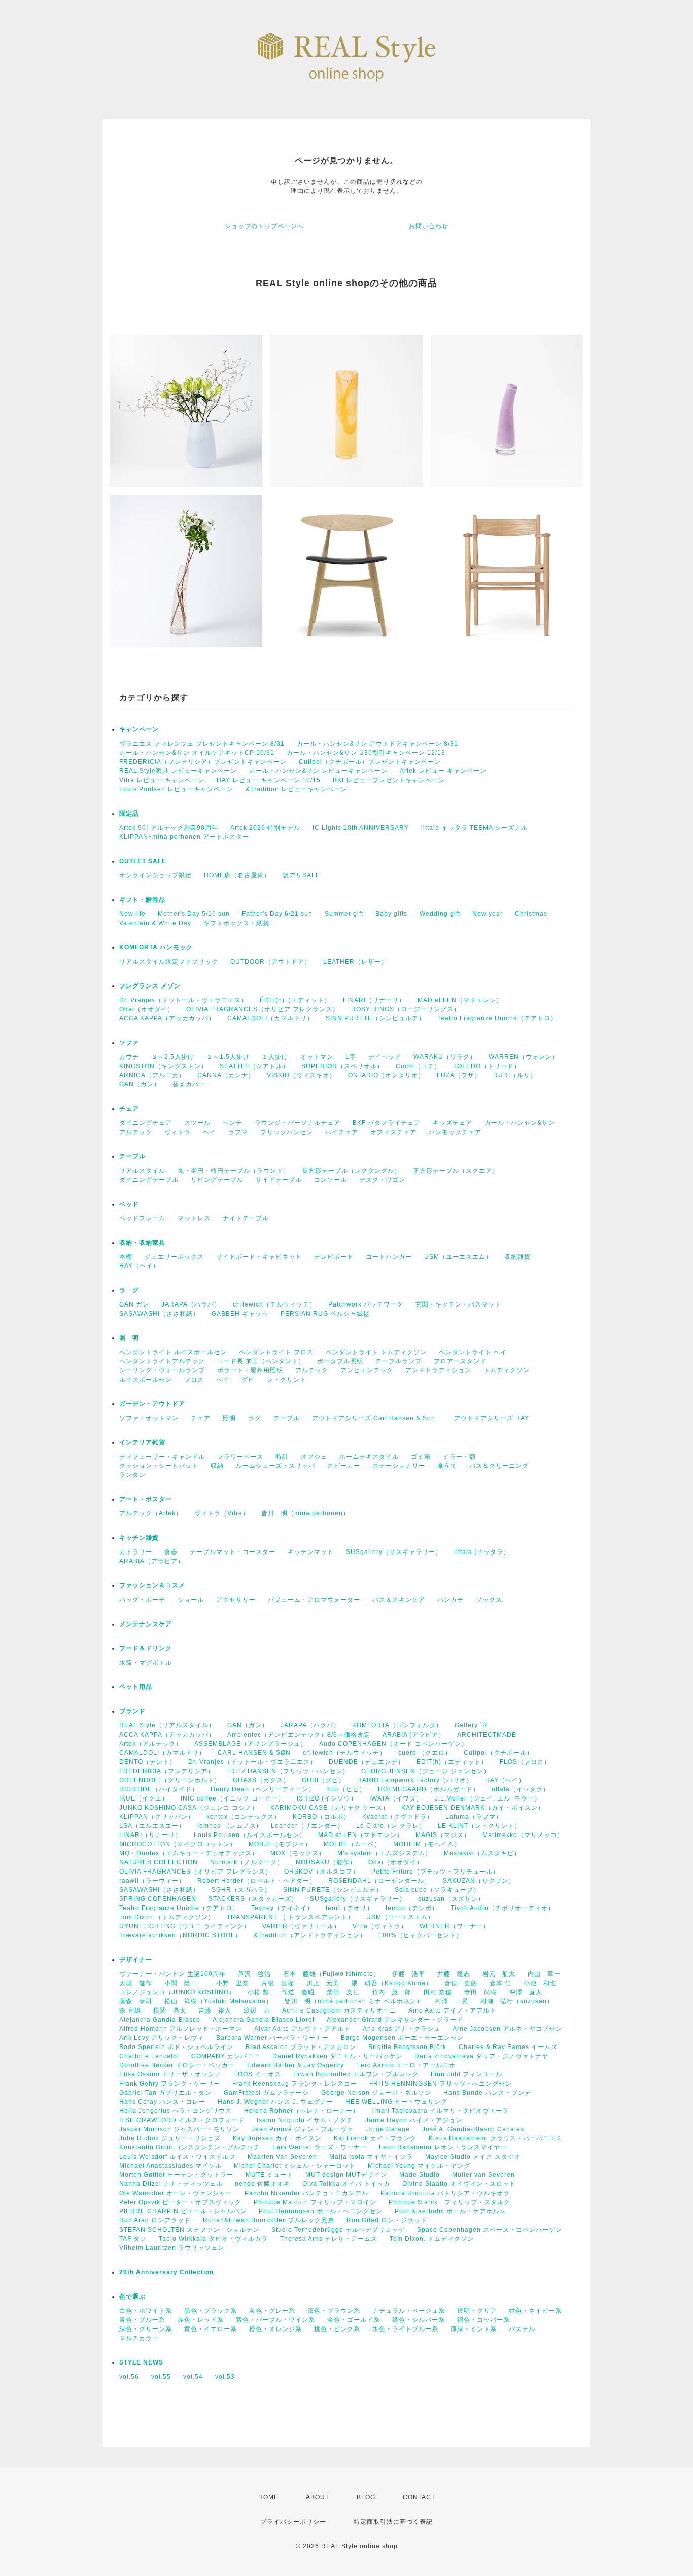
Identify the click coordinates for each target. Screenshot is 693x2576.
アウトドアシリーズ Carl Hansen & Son (377, 1418)
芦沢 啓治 (254, 1974)
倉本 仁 (500, 1983)
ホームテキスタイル (369, 1457)
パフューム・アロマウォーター (314, 1600)
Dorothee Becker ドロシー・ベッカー (177, 2065)
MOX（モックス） (298, 1853)
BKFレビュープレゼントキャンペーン (389, 780)
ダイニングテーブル (149, 1180)
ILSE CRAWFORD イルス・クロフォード (182, 2120)
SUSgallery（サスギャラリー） (394, 1552)
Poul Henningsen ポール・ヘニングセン (321, 2211)
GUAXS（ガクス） (261, 1780)
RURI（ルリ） (515, 1075)
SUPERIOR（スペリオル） (342, 1066)
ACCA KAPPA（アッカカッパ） (167, 1018)
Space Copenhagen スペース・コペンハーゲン (490, 2230)
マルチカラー (139, 2338)
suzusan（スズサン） (451, 1899)
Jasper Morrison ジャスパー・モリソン (179, 2129)
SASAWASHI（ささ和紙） (159, 1314)
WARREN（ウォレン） (524, 1057)
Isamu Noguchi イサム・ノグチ (305, 2120)
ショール (191, 1600)
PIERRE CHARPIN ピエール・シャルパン (183, 2211)
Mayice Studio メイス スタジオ (473, 2157)
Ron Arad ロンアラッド (155, 2220)
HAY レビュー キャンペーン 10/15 (269, 780)
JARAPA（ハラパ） (191, 1304)
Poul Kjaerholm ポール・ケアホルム (450, 2211)
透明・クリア (477, 2311)
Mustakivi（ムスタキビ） (482, 1853)
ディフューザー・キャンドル (162, 1457)
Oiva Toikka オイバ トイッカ (346, 2184)
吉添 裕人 (215, 2010)
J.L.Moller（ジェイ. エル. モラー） (488, 1798)
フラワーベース (240, 1457)
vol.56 (129, 2377)
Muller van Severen (483, 2175)
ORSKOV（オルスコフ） (322, 1872)
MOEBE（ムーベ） (352, 1844)
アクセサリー (236, 1600)
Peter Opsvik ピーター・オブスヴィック (180, 2202)
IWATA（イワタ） (396, 1798)
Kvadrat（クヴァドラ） (398, 1817)
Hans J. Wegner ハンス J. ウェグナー (275, 2102)
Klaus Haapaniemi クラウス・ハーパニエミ (496, 2138)
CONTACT (419, 2497)
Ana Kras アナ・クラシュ (402, 2029)
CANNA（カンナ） (226, 1075)
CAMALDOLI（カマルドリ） (270, 1018)
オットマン (317, 1057)
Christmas (531, 914)
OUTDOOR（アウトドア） (271, 962)
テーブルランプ (399, 1361)
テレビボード (334, 1257)
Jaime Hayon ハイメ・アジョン (414, 2120)
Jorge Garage (388, 2129)
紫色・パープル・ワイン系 (275, 2320)
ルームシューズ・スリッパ (275, 1466)
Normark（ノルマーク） (247, 1862)
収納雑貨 (517, 1257)
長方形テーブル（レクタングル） (351, 1171)
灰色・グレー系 (272, 2311)
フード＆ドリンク (146, 1648)
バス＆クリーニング (499, 1466)
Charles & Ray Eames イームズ (508, 2047)
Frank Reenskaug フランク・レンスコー (295, 2084)
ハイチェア (342, 1132)
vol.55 (161, 2377)
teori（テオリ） (350, 1908)
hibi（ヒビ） (346, 1789)
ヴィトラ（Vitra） (222, 1513)
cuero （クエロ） (425, 1753)
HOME (268, 2497)
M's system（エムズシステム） (385, 1853)
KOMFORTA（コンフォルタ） (397, 1725)
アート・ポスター (169, 1499)
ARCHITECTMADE (487, 1735)
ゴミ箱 (421, 1457)
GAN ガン (134, 1304)
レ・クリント (287, 1380)
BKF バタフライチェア (387, 1123)
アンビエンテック (367, 1370)
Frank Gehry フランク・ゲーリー (170, 2084)
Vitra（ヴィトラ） (380, 1926)
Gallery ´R (471, 1725)
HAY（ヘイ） (139, 1266)
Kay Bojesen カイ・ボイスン (277, 2138)
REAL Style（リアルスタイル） (167, 1725)
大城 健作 (136, 1983)
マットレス (194, 1218)
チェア (132, 1109)
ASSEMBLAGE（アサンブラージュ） (251, 1744)
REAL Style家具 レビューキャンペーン (178, 771)
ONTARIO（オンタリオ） (386, 1075)
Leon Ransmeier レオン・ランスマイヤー (443, 2147)
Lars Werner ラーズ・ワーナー (320, 2147)
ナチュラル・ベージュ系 (409, 2311)
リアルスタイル (142, 1171)
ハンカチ (451, 1600)
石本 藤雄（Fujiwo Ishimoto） (332, 1974)
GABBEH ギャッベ (240, 1314)
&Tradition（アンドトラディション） (310, 1935)
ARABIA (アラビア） (414, 1735)
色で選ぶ (132, 2297)
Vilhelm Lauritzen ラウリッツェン (172, 2248)
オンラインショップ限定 (155, 875)
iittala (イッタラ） (482, 1552)
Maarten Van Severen (282, 2157)
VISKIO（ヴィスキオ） (301, 1075)
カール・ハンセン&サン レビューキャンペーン (318, 771)
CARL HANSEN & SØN (254, 1753)
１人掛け (275, 1057)
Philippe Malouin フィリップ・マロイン (315, 2202)
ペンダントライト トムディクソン (376, 1352)
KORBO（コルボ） (321, 1817)
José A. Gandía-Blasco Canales (473, 2129)
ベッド (129, 1204)
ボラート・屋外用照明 (250, 1370)
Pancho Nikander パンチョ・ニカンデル (306, 2193)
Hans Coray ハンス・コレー (162, 2102)
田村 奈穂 (438, 1992)
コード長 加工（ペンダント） (261, 1361)
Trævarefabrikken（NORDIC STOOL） (180, 1935)
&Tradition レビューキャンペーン (296, 789)
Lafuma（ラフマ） (474, 1817)
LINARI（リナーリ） (374, 1000)
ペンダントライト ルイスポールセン (173, 1352)
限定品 (129, 814)
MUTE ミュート (269, 2175)
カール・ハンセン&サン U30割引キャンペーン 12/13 (366, 753)
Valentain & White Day (155, 923)
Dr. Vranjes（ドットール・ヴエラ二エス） (183, 1000)
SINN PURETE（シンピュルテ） (375, 1018)
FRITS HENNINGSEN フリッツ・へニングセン (441, 2084)
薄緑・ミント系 (474, 2329)
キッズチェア (453, 1123)
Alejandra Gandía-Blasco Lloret (264, 2020)
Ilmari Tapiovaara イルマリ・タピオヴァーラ (440, 2111)
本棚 (126, 1257)
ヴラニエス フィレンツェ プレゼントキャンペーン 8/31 (202, 744)
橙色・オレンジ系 (275, 2329)
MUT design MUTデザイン (346, 2175)
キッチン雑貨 (165, 1538)
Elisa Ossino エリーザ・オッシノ (170, 2074)
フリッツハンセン (287, 1132)
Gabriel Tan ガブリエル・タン (165, 2093)
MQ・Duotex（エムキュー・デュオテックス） (189, 1853)
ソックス (489, 1600)
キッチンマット (311, 1552)
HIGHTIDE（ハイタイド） (159, 1789)
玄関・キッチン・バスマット (458, 1304)
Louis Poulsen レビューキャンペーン (176, 789)
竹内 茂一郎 (392, 1992)
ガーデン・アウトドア (152, 1404)
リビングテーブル (217, 1180)
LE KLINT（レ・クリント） (479, 1826)
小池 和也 (540, 1983)
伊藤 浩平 (409, 1974)
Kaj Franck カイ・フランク (375, 2138)
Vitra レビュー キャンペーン (162, 780)
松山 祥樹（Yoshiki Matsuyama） (218, 2001)
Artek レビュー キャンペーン (443, 771)
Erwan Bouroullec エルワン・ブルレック (356, 2074)
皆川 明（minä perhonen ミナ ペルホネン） (354, 2001)
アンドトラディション (438, 1370)
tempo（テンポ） (412, 1908)
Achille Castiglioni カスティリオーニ (339, 2010)
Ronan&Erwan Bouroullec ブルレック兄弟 (269, 2220)
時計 (282, 1457)
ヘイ (210, 1132)
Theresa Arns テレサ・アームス (329, 2239)
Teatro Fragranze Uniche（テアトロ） (497, 1018)
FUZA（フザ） (459, 1075)
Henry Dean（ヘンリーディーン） (263, 1789)
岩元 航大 (499, 1974)
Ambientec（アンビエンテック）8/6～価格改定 (299, 1735)
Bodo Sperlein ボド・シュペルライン (176, 2047)
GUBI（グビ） (323, 1780)
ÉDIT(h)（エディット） (295, 1000)
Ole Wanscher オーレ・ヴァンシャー (176, 2193)
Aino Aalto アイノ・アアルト (452, 2010)
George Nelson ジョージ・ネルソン (376, 2093)
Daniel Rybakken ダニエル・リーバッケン (337, 2056)
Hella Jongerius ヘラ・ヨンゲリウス (176, 2111)
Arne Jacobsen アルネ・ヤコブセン (507, 2029)
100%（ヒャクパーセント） (421, 1935)
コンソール (331, 1180)
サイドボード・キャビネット (259, 1257)
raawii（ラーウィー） (152, 1881)
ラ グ (129, 1290)
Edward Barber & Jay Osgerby (296, 2065)
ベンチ (233, 1123)
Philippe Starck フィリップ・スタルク (449, 2202)
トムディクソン (507, 1370)
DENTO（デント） (148, 1762)
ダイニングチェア (146, 1123)
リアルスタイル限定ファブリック (169, 962)
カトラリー (136, 1552)
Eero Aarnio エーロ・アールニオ (406, 2065)
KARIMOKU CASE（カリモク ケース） (330, 1808)
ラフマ (238, 1132)
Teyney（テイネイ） (282, 1908)
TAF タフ (133, 2239)
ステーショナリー (399, 1466)
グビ (248, 1380)
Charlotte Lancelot (149, 2056)
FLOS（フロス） (525, 1762)
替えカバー (189, 1084)
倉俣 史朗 (461, 1983)
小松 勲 (258, 1992)
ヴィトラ (178, 1132)
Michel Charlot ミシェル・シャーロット (295, 2166)
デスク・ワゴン (382, 1180)
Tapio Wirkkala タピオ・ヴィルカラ (213, 2239)
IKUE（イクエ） (144, 1798)
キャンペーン (139, 729)
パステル (522, 2329)
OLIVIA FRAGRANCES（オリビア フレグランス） (263, 1009)
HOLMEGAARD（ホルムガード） (429, 1789)
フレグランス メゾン (150, 986)
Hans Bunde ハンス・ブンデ (487, 2093)
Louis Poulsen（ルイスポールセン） (250, 1835)
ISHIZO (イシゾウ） (327, 1798)
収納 (217, 1466)
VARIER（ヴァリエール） (301, 1926)
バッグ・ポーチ (142, 1600)
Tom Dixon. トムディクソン (432, 2239)
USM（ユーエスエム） (458, 1257)
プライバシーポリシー (293, 2522)
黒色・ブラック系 (211, 2311)
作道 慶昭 (298, 1992)
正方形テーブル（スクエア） (456, 1171)
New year (488, 914)
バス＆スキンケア (399, 1600)
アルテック (136, 1132)
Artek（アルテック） (151, 1744)
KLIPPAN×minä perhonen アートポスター (184, 837)
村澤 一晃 (452, 2001)
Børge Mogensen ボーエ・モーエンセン (402, 2038)
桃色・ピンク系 (337, 2329)
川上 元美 (323, 1983)
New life (132, 914)
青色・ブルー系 (142, 2320)
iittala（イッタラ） (521, 1789)
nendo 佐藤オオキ (263, 2184)
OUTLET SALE (143, 861)
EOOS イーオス (257, 2074)
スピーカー (344, 1466)
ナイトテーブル (246, 1218)
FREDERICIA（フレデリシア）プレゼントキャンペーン (203, 762)
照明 (229, 1418)
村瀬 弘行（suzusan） (517, 2001)
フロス (194, 1380)
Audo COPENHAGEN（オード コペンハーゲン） (393, 1744)
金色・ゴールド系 (354, 2320)
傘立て (447, 1466)
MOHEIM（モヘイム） (427, 1844)
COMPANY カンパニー (226, 2056)
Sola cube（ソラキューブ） (437, 1890)
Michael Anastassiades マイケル (170, 2166)
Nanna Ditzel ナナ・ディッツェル (171, 2184)
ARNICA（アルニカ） (152, 1075)
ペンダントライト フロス (276, 1352)
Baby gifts (391, 914)
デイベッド (385, 1057)
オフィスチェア (393, 1132)
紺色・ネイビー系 (535, 2311)
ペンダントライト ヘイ (473, 1352)
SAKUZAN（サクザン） (479, 1881)
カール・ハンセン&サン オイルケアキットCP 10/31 (197, 753)
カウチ (129, 1057)
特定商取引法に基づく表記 (393, 2522)
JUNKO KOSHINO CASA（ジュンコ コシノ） (189, 1808)
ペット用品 (136, 1687)
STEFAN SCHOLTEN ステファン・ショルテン (189, 2230)
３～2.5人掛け (173, 1057)
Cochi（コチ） (418, 1066)
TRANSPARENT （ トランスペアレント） (290, 1917)
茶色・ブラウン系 (334, 2311)
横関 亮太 (170, 2010)
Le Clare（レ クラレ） (391, 1826)
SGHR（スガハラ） (241, 1890)
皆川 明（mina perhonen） (305, 1513)
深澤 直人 (526, 1992)
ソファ (146, 1043)
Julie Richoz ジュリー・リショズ (170, 2138)
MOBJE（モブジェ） (280, 1844)
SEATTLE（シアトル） (254, 1066)
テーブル (132, 1156)
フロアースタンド (460, 1361)
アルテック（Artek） (151, 1513)
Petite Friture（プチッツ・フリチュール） (435, 1872)
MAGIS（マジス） (443, 1835)
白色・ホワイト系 (146, 2311)
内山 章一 (544, 1974)
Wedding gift (440, 914)
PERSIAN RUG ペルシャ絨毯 (325, 1314)
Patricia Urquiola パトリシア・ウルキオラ (445, 2193)
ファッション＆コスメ (152, 1585)
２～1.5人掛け (228, 1057)
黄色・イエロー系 (211, 2329)
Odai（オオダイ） (147, 1009)
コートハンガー (389, 1257)
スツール (197, 1123)
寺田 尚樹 (481, 1992)
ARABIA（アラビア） (152, 1561)
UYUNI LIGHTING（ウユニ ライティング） (185, 1926)
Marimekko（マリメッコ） (523, 1835)
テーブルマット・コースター (233, 1552)
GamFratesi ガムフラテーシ (266, 2093)
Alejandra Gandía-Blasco (160, 2020)
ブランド (132, 1711)
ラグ (255, 1418)
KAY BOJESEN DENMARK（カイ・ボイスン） (473, 1808)
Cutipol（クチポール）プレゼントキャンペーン (370, 762)
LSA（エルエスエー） (152, 1826)
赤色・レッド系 (201, 2320)
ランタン (132, 1475)
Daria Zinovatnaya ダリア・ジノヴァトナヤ (481, 2056)
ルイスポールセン (146, 1380)
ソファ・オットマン (149, 1418)
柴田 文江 (343, 1992)
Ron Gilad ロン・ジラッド (387, 2220)
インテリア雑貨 (165, 1442)
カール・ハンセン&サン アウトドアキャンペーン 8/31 (377, 744)
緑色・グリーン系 (146, 2329)
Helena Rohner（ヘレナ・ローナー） (302, 2111)
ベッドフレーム (142, 1218)
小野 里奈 (233, 1983)
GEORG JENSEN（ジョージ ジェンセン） (426, 1771)
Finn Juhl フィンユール (466, 2074)
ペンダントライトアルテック (162, 1361)
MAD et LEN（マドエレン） (460, 1000)
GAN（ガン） (140, 1084)
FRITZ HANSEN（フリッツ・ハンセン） (288, 1771)
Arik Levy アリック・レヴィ (162, 2038)
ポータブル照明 (340, 1361)
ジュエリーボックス (174, 1257)
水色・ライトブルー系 (405, 2329)
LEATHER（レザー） (355, 962)
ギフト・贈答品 (142, 900)
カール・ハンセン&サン (520, 1123)
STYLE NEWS (141, 2362)
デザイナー (136, 1960)
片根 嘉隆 (278, 1983)
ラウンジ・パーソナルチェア (298, 1123)
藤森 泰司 (136, 2001)
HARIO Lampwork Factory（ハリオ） (415, 1780)
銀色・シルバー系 (419, 2320)
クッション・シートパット (159, 1466)
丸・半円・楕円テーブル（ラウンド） (234, 1171)
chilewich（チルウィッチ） (274, 1304)
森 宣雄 (130, 2010)
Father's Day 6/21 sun (277, 914)
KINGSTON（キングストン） (163, 1066)
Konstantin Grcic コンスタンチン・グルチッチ (190, 2147)
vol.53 (225, 2377)
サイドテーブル (279, 1180)
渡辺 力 (257, 2010)
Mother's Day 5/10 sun (194, 914)
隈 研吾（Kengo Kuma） (392, 1983)
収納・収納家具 (169, 1243)
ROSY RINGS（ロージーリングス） (406, 1009)
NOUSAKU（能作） (326, 1862)
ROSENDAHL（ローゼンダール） (379, 1881)
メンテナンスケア (146, 1624)
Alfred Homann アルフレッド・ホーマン (181, 2029)
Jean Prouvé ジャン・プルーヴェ (303, 2129)
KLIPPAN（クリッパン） (157, 1817)
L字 (351, 1057)
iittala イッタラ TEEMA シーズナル (474, 828)
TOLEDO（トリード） (487, 1066)
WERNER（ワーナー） (455, 1926)
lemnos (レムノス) (228, 1826)
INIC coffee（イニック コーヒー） (233, 1798)
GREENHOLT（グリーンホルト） (170, 1780)
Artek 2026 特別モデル (265, 828)
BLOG (366, 2497)
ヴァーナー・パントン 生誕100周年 (172, 1974)
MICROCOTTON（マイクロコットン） (178, 1844)
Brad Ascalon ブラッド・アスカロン (301, 2047)
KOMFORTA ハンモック (156, 947)
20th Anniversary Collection (166, 2272)
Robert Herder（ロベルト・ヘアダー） (257, 1881)
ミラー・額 (459, 1457)
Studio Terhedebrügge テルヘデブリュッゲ (338, 2230)
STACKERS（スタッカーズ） (253, 1899)
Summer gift (344, 914)
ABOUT (318, 2497)
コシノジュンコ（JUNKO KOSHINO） (177, 1992)
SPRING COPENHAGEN (158, 1899)
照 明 (129, 1338)
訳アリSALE (301, 875)
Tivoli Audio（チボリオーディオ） (503, 1908)
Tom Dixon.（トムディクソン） (167, 1917)
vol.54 (193, 2377)
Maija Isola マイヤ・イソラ (371, 2157)
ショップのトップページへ (264, 226)
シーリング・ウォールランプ (162, 1370)
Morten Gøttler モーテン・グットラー (176, 2175)
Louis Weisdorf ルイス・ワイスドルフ (177, 2157)
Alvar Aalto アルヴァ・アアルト (302, 2029)
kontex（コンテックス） (244, 1817)
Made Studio (420, 2175)
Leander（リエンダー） (307, 1826)
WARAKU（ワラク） (445, 1057)
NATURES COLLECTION (159, 1862)
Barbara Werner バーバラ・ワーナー (272, 2038)
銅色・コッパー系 (483, 2320)
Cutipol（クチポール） (498, 1753)
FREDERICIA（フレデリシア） (167, 1771)
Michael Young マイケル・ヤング (419, 2166)
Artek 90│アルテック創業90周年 (169, 828)
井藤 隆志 (454, 1974)
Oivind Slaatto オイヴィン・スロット (459, 2184)
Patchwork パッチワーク (366, 1304)
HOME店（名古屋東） (237, 875)
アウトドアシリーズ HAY (492, 1418)
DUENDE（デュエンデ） (367, 1762)
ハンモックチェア (455, 1132)
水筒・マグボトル (146, 1663)
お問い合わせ (429, 226)
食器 (171, 1552)
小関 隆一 (184, 1983)
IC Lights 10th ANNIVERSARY (361, 828)
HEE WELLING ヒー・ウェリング (396, 2102)
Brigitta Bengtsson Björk (407, 2047)
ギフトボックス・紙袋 (236, 923)
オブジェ (314, 1457)
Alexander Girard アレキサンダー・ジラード (395, 2020)
